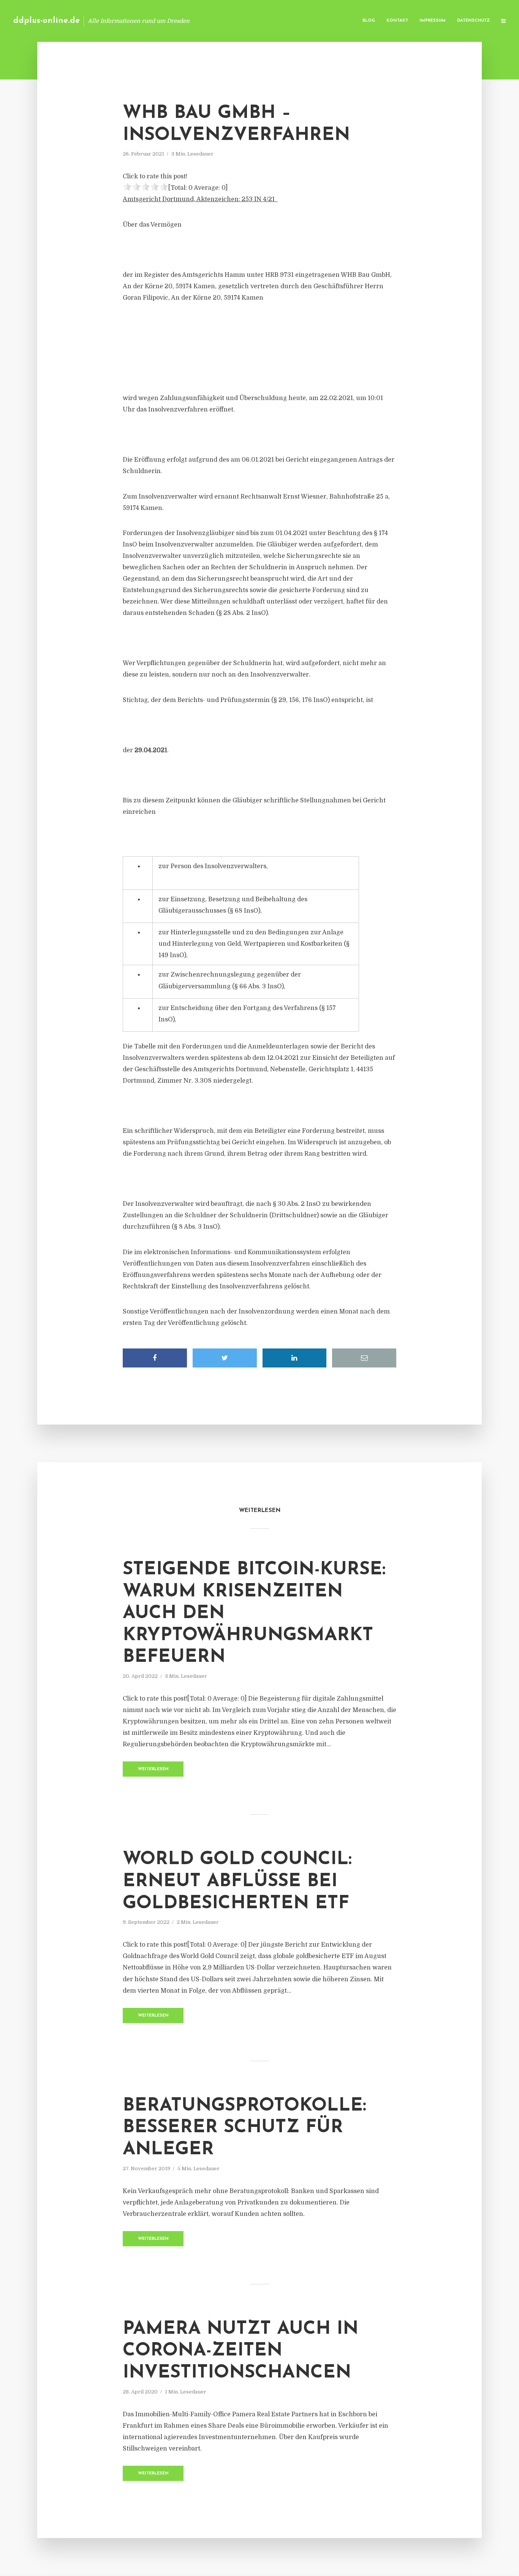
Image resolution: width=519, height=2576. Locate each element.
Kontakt (397, 21)
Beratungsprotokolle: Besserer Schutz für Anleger (244, 2128)
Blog (369, 21)
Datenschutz (473, 21)
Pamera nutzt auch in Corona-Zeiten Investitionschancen (241, 2351)
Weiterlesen (153, 1769)
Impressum (433, 21)
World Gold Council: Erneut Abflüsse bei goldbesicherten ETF (237, 1881)
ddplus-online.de (47, 21)
